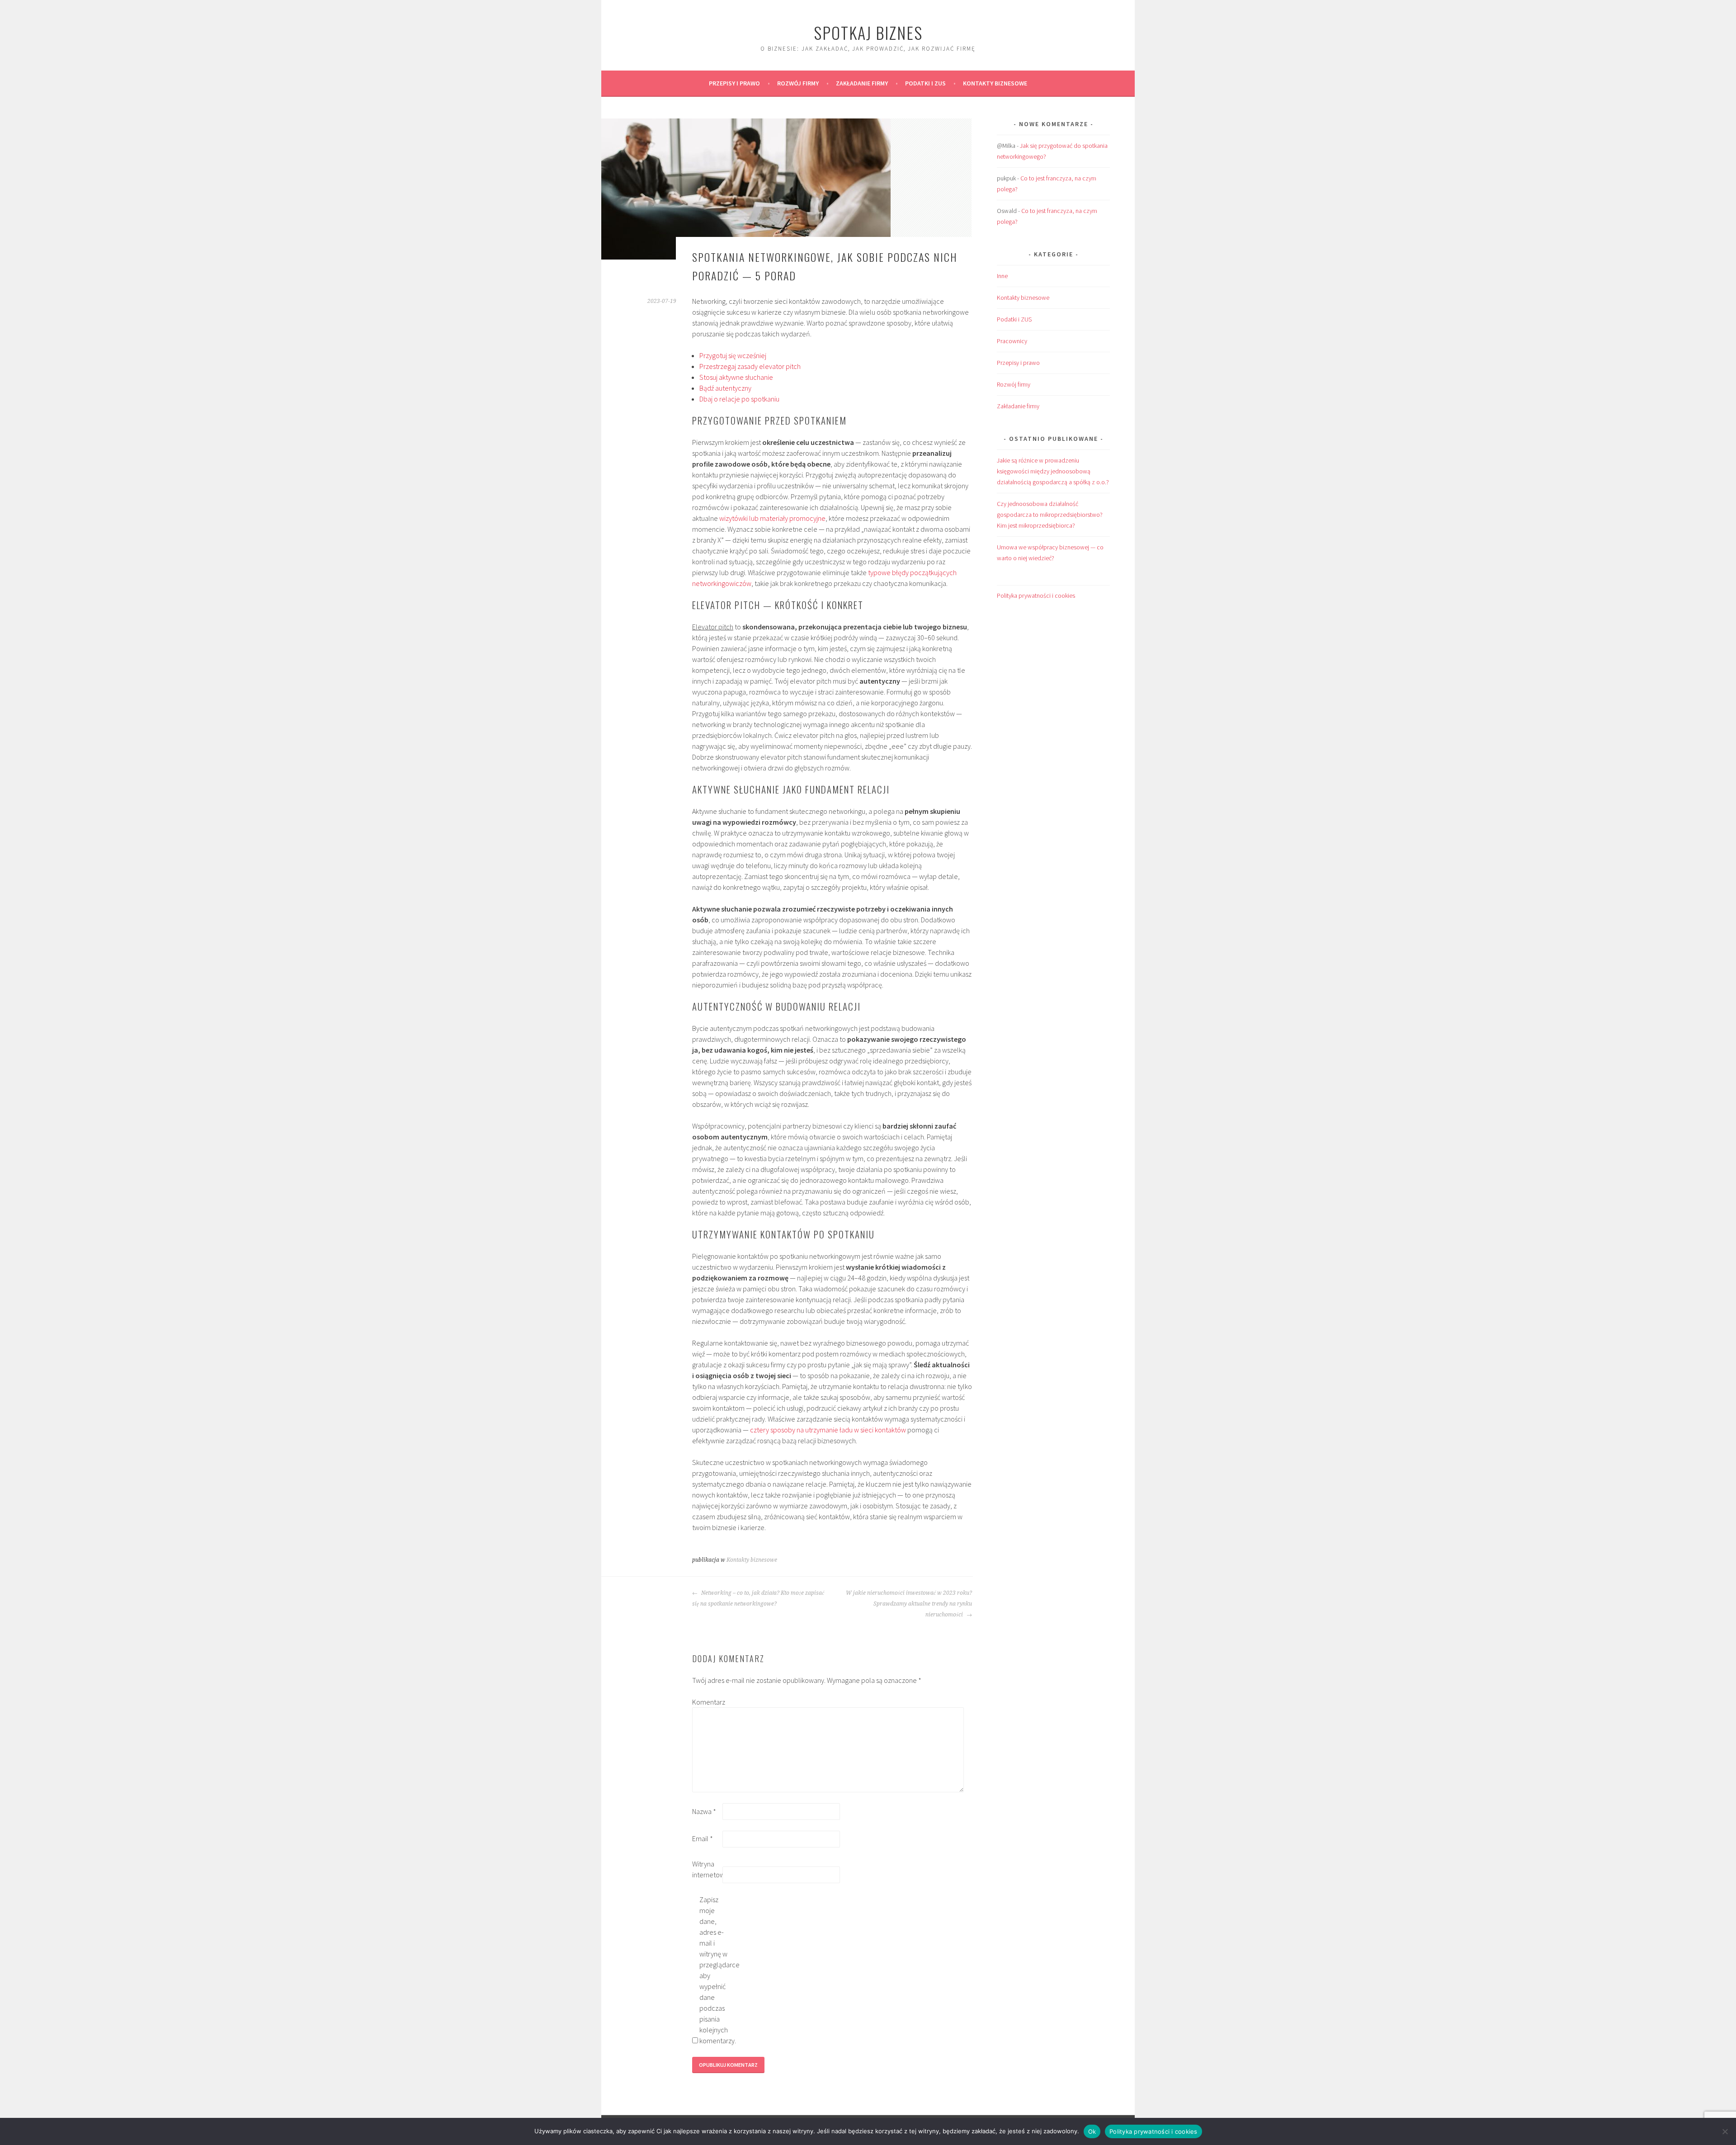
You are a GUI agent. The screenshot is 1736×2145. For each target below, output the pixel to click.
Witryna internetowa (707, 1869)
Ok (1092, 2131)
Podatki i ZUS (925, 83)
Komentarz (707, 1702)
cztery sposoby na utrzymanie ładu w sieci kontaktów (828, 1430)
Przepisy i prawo (734, 83)
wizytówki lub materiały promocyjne (772, 518)
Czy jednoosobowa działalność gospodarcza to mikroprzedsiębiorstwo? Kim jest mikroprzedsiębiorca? (1050, 515)
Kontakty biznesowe (995, 83)
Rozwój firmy (798, 83)
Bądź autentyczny (725, 388)
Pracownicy (1012, 341)
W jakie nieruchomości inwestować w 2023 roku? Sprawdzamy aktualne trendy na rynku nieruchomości (909, 1604)
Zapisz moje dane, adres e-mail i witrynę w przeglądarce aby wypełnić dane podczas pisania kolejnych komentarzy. (714, 1970)
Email (703, 1838)
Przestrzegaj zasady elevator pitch (750, 366)
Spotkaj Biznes (868, 32)
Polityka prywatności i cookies (1036, 595)
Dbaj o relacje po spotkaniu (739, 399)
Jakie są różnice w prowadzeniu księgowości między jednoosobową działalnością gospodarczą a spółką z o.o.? (1053, 471)
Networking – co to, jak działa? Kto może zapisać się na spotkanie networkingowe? (758, 1598)
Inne (1002, 276)
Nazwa (704, 1811)
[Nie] (1725, 2131)
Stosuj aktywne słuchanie (736, 377)
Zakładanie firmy (862, 83)
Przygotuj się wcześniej (733, 355)
